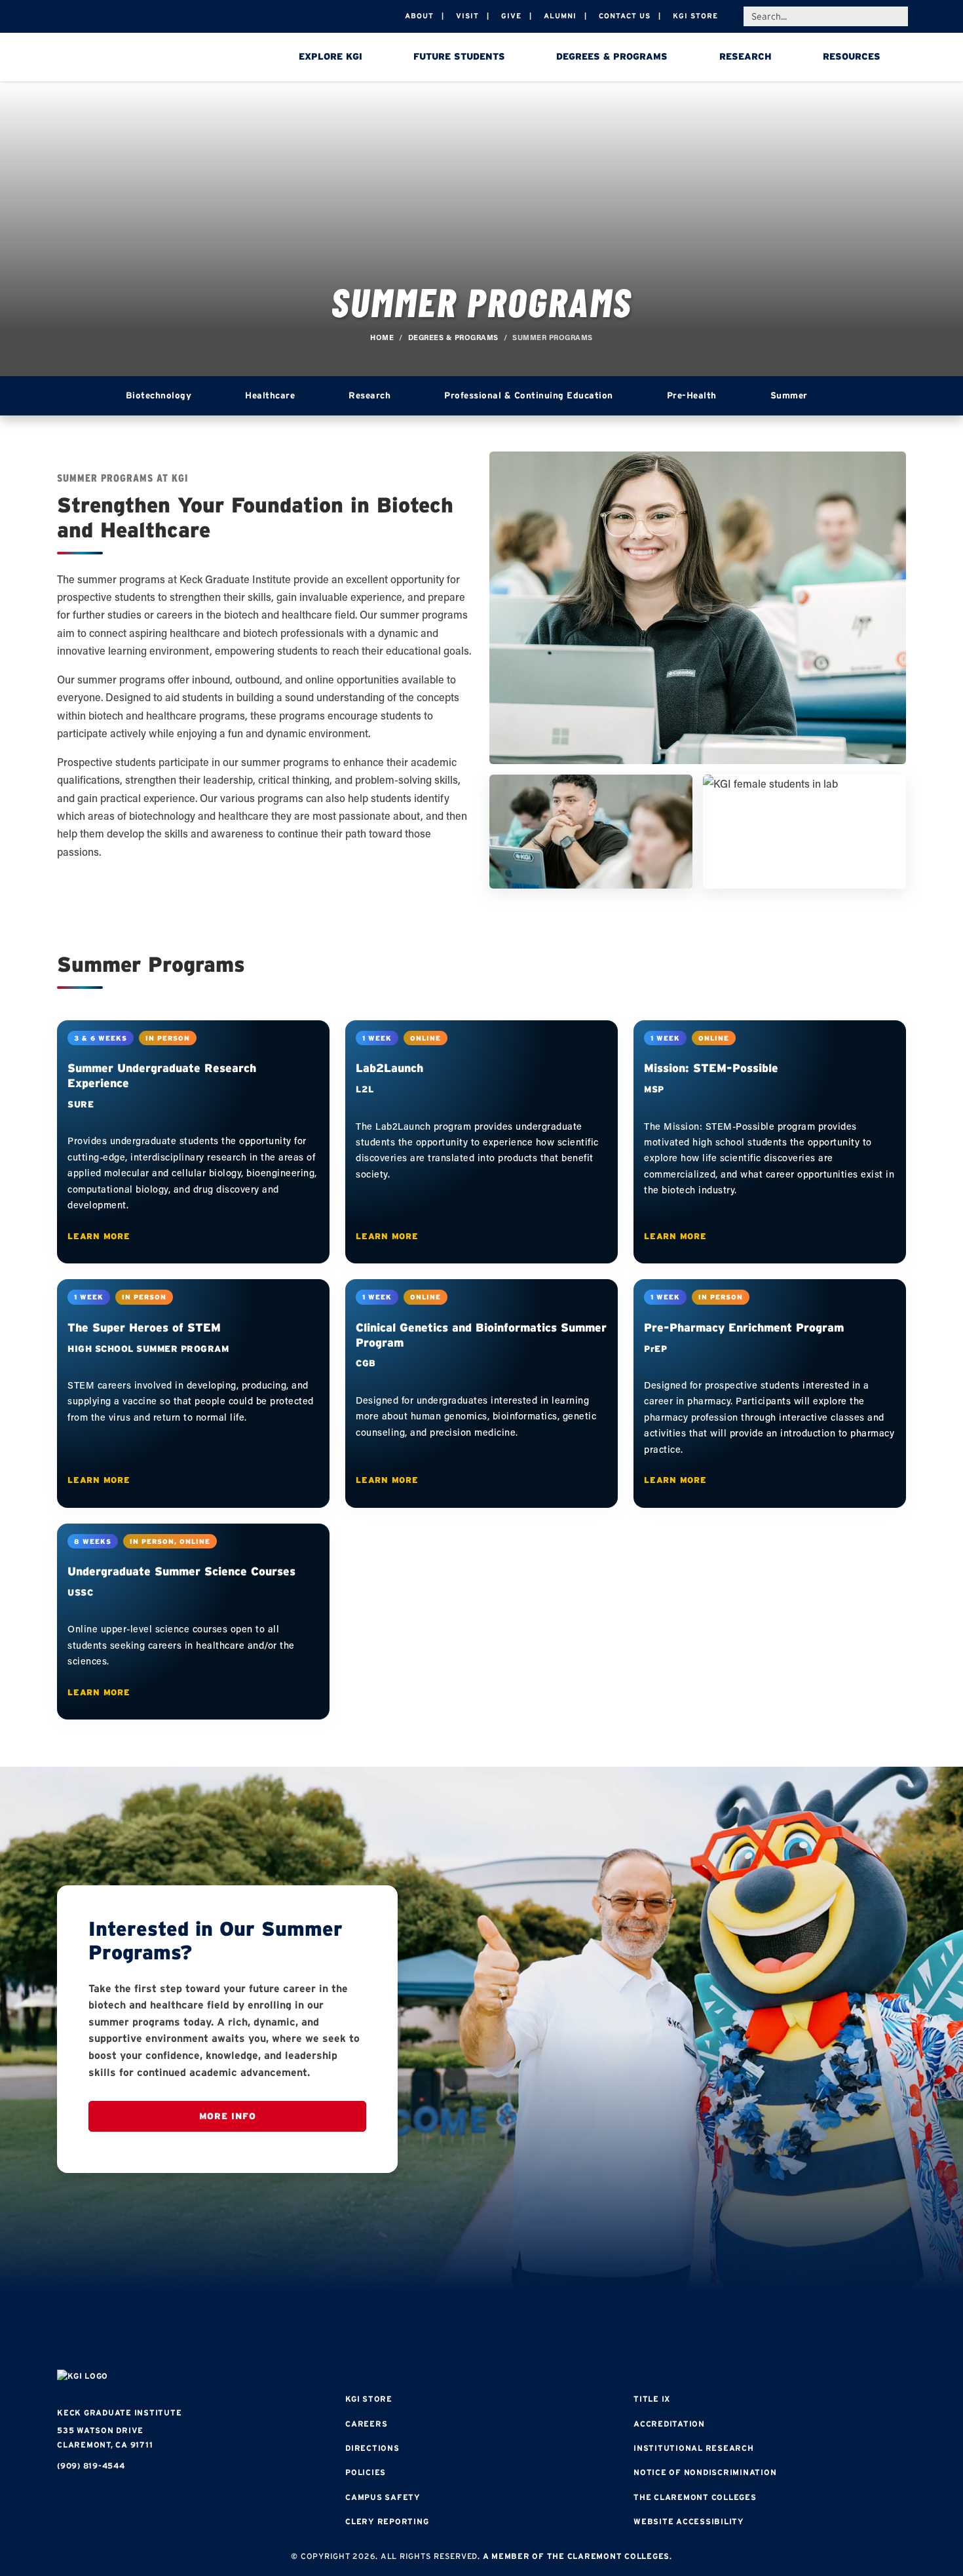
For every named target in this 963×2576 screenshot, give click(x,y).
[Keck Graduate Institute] (149, 59)
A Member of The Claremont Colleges (576, 2556)
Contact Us (625, 16)
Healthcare (270, 395)
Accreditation (669, 2424)
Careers (366, 2424)
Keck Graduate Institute (119, 2413)
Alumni (560, 16)
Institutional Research (694, 2448)
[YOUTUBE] (560, 2332)
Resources (852, 56)
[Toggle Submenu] (218, 396)
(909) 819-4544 (91, 2466)
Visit (467, 16)
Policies (366, 2472)
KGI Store (695, 16)
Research (746, 56)
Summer (789, 395)
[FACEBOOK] (403, 2332)
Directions (372, 2448)
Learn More (99, 1236)
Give (511, 16)
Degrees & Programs (612, 56)
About (419, 16)
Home (382, 337)
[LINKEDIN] (521, 2332)
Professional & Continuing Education (529, 395)
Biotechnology (159, 395)
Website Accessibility (689, 2521)
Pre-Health (692, 395)
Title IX (652, 2399)
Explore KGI (330, 56)
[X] (481, 2332)
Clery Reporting (387, 2521)
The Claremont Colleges (695, 2497)
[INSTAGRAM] (442, 2332)
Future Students (459, 56)
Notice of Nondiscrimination (705, 2472)
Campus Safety (383, 2497)
